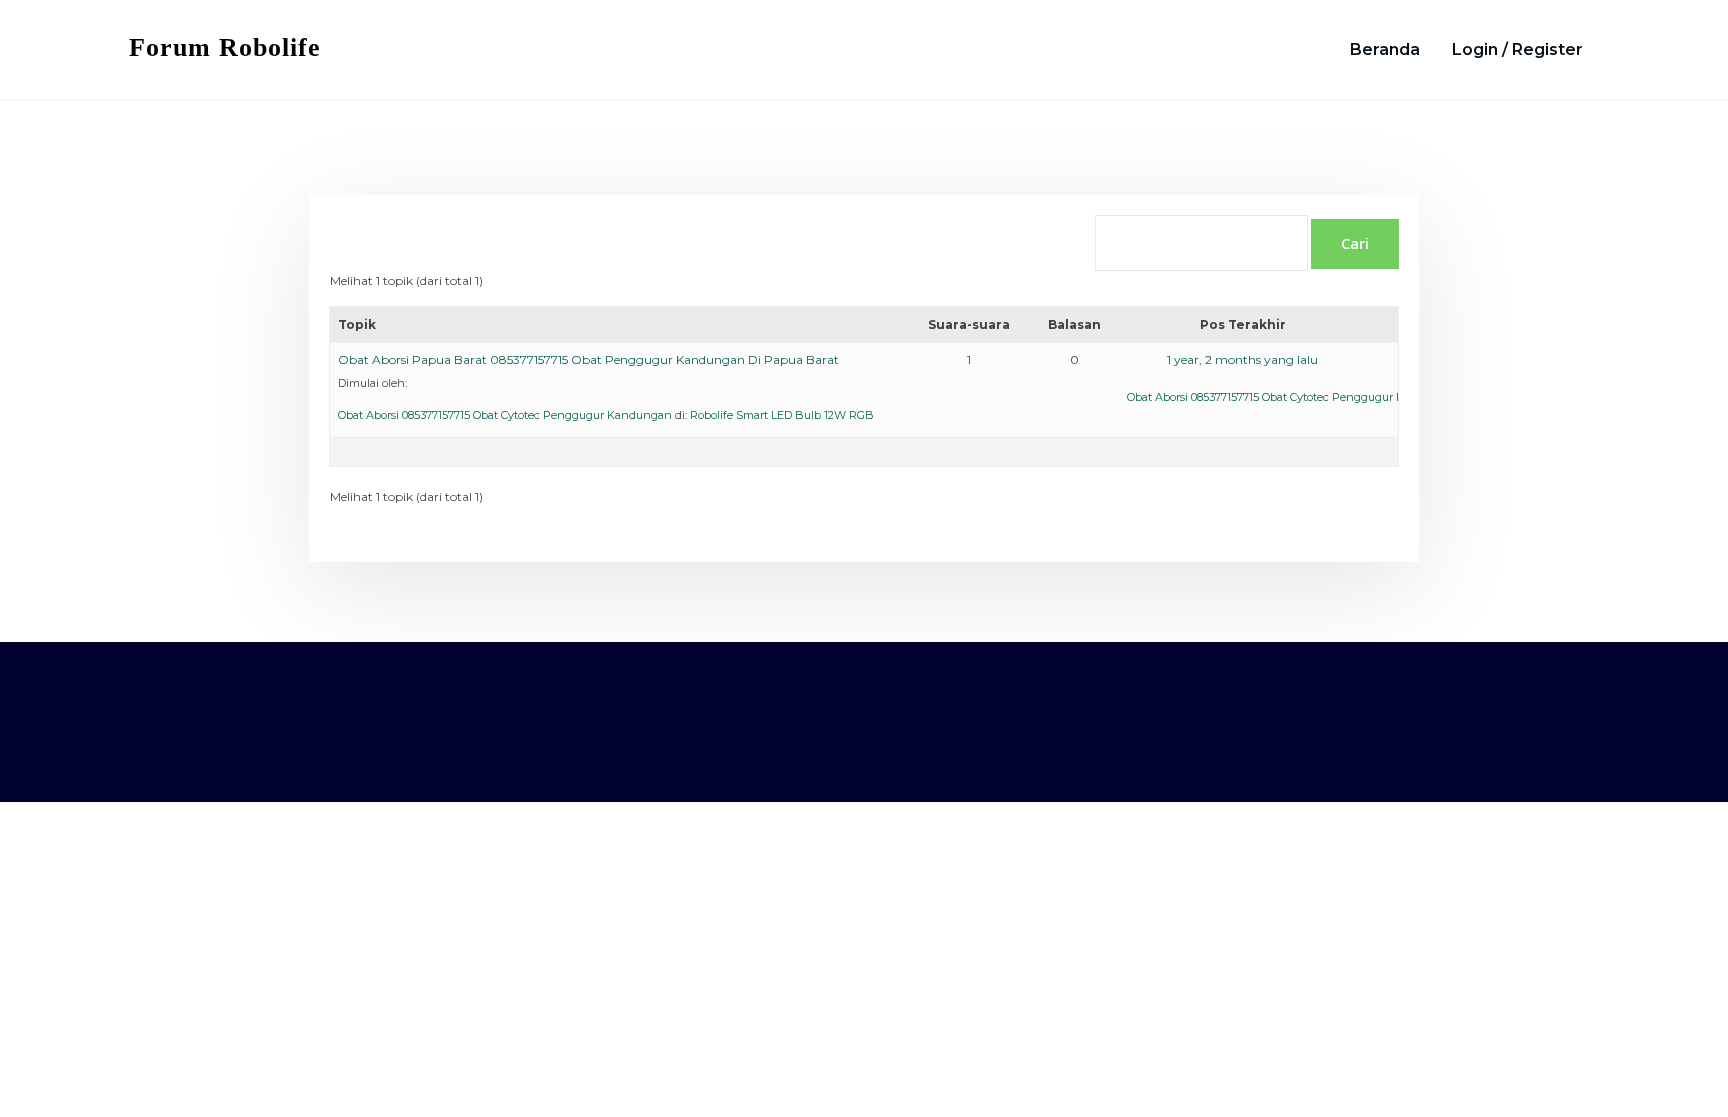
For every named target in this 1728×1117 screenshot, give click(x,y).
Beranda (1385, 49)
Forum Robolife (225, 47)
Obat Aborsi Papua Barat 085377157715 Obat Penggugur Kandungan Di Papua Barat (588, 359)
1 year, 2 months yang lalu (1242, 359)
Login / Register (1517, 49)
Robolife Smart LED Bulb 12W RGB (782, 415)
